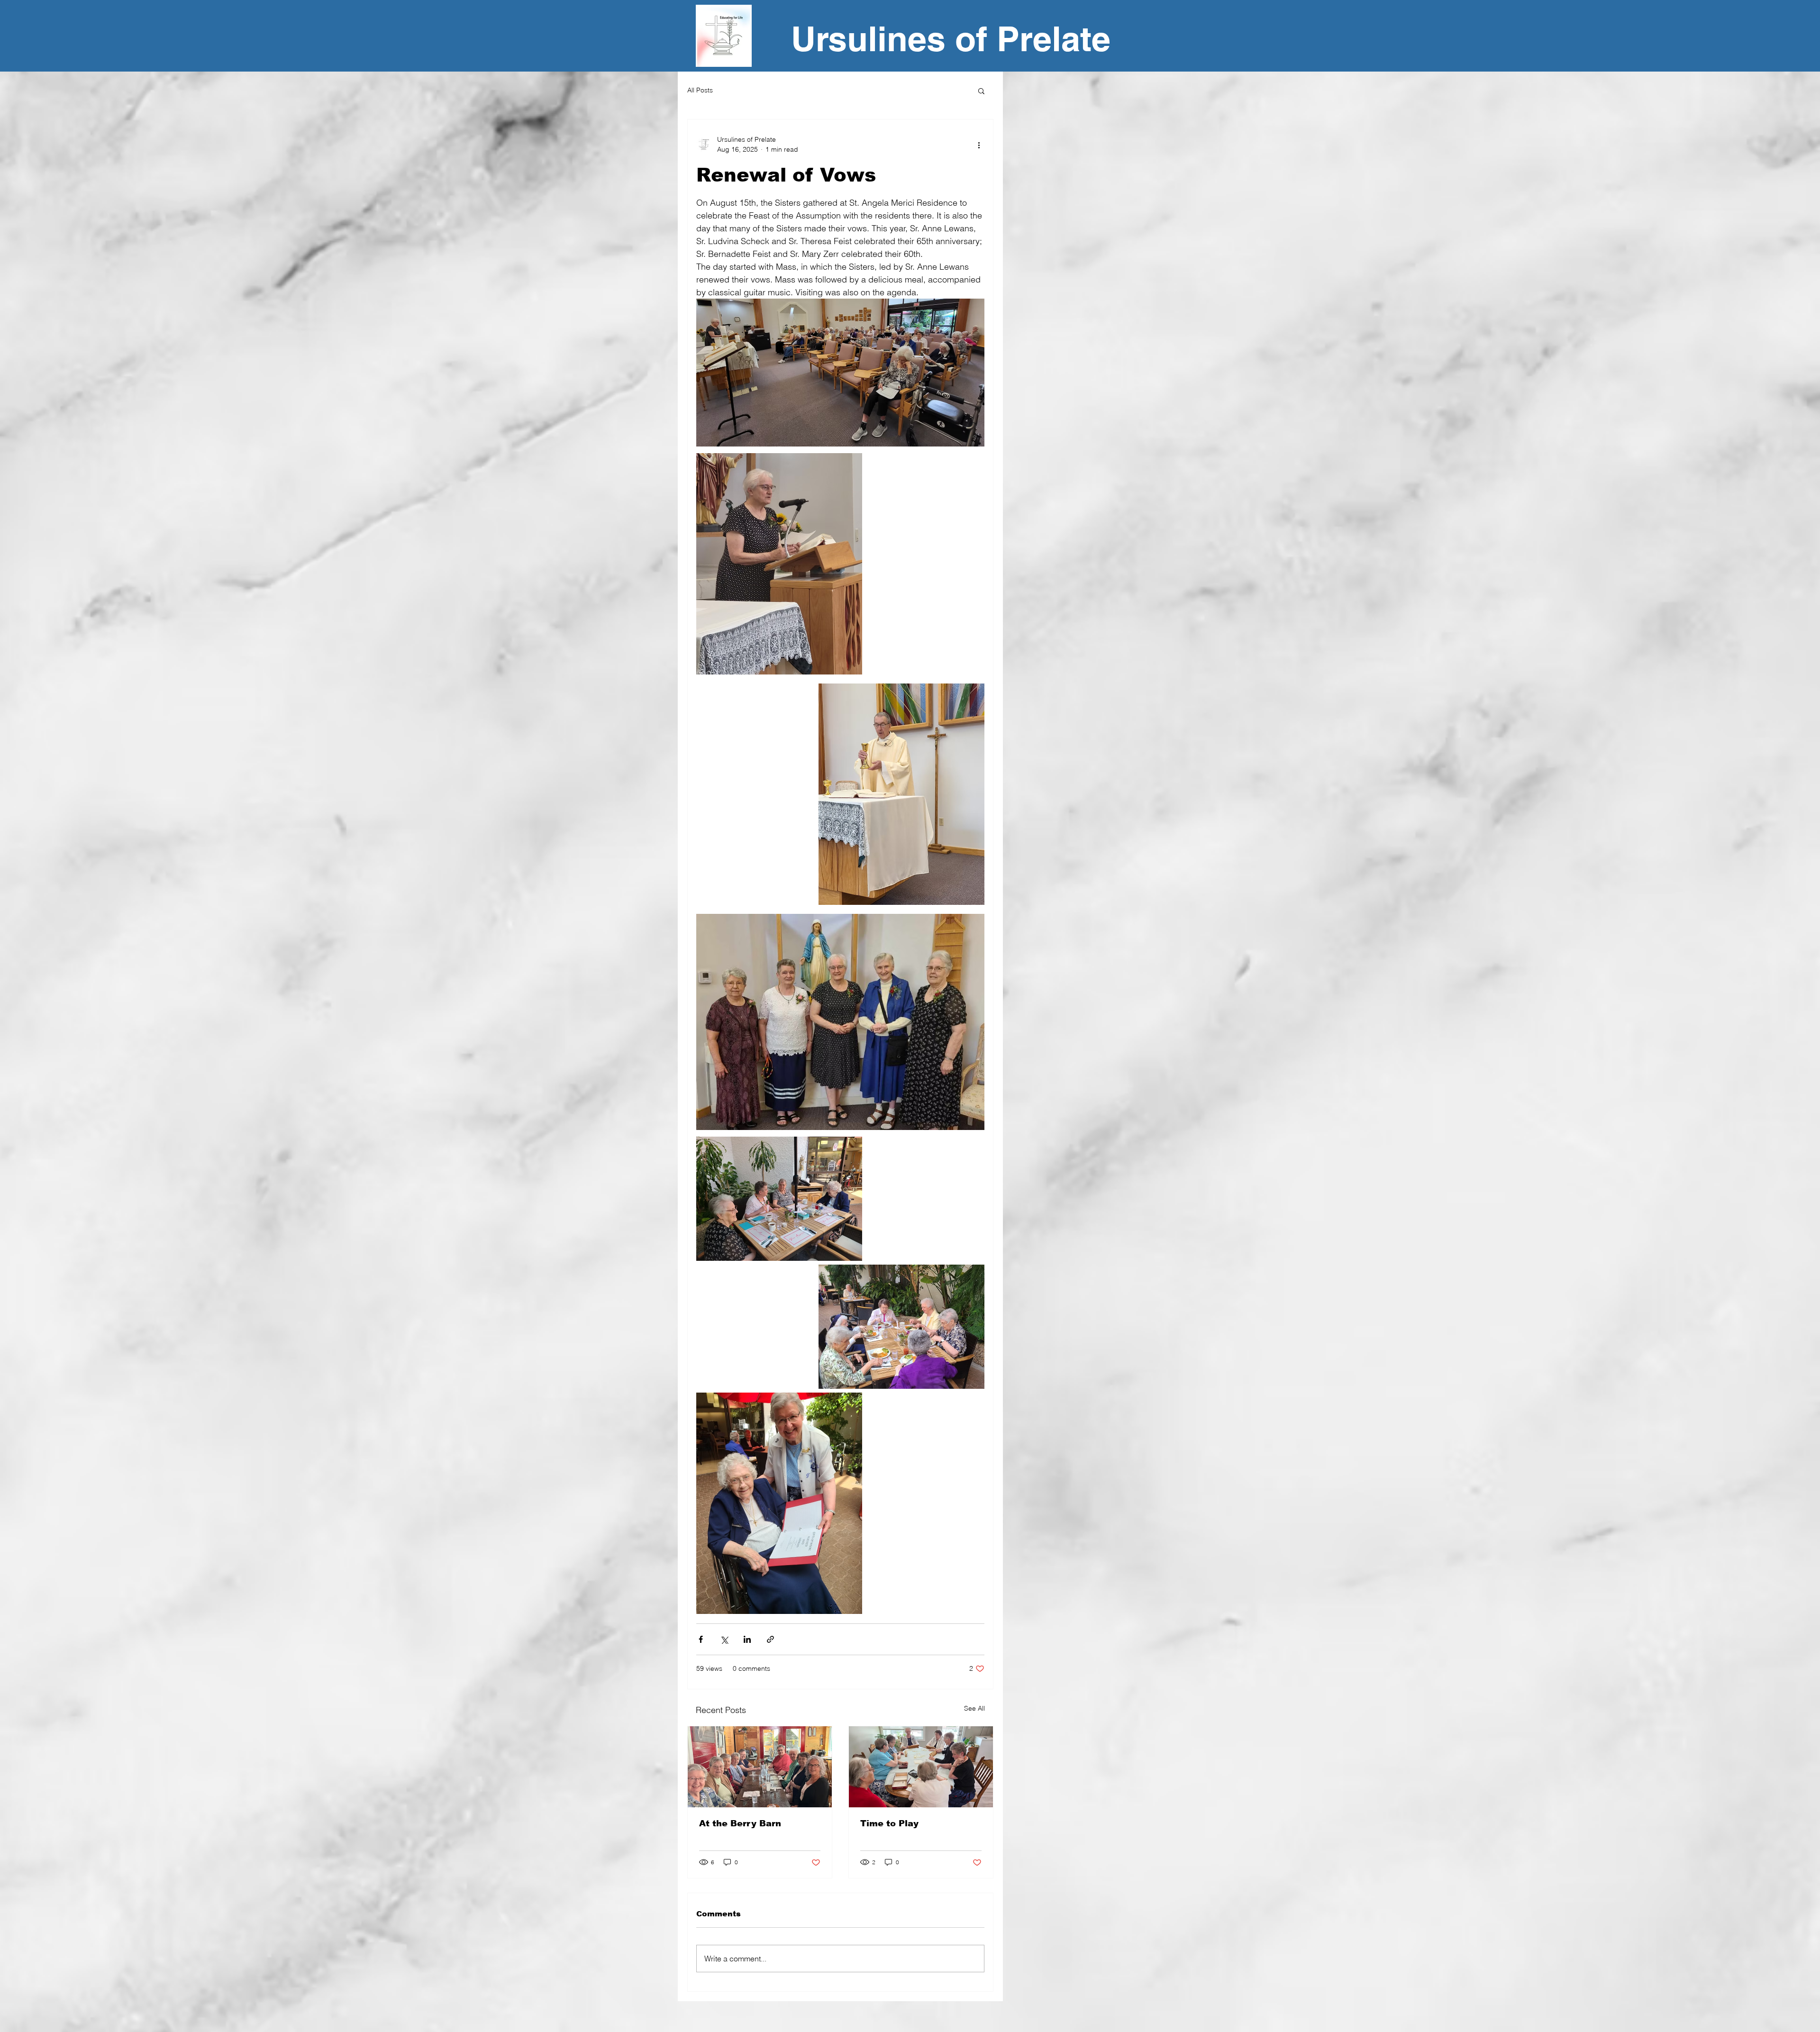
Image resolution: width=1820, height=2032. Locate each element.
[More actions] (979, 145)
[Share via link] (770, 1639)
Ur (810, 39)
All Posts (700, 90)
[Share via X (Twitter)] (724, 1639)
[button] (981, 91)
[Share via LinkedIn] (747, 1639)
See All (974, 1708)
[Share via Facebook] (701, 1639)
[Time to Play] (921, 1767)
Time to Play (889, 1823)
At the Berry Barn (740, 1823)
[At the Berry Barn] (760, 1767)
